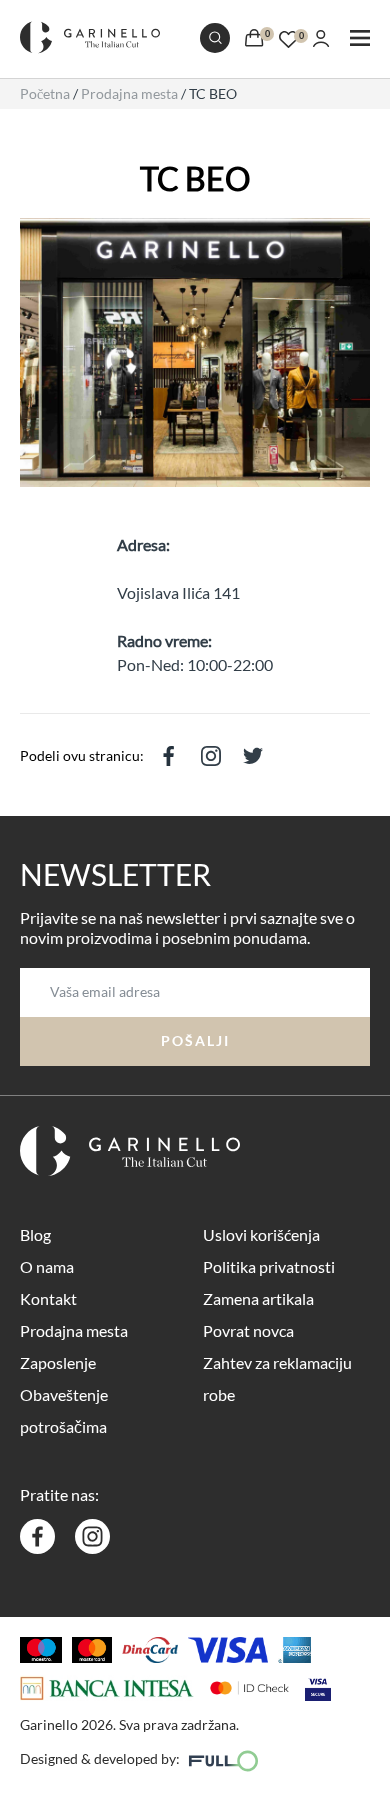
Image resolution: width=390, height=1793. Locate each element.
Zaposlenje (58, 1362)
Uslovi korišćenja (261, 1234)
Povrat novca (248, 1330)
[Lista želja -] (288, 36)
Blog (35, 1234)
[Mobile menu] (360, 39)
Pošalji (195, 1040)
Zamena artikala (258, 1298)
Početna (45, 93)
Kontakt (48, 1298)
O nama (47, 1266)
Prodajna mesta (129, 93)
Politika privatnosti (269, 1266)
